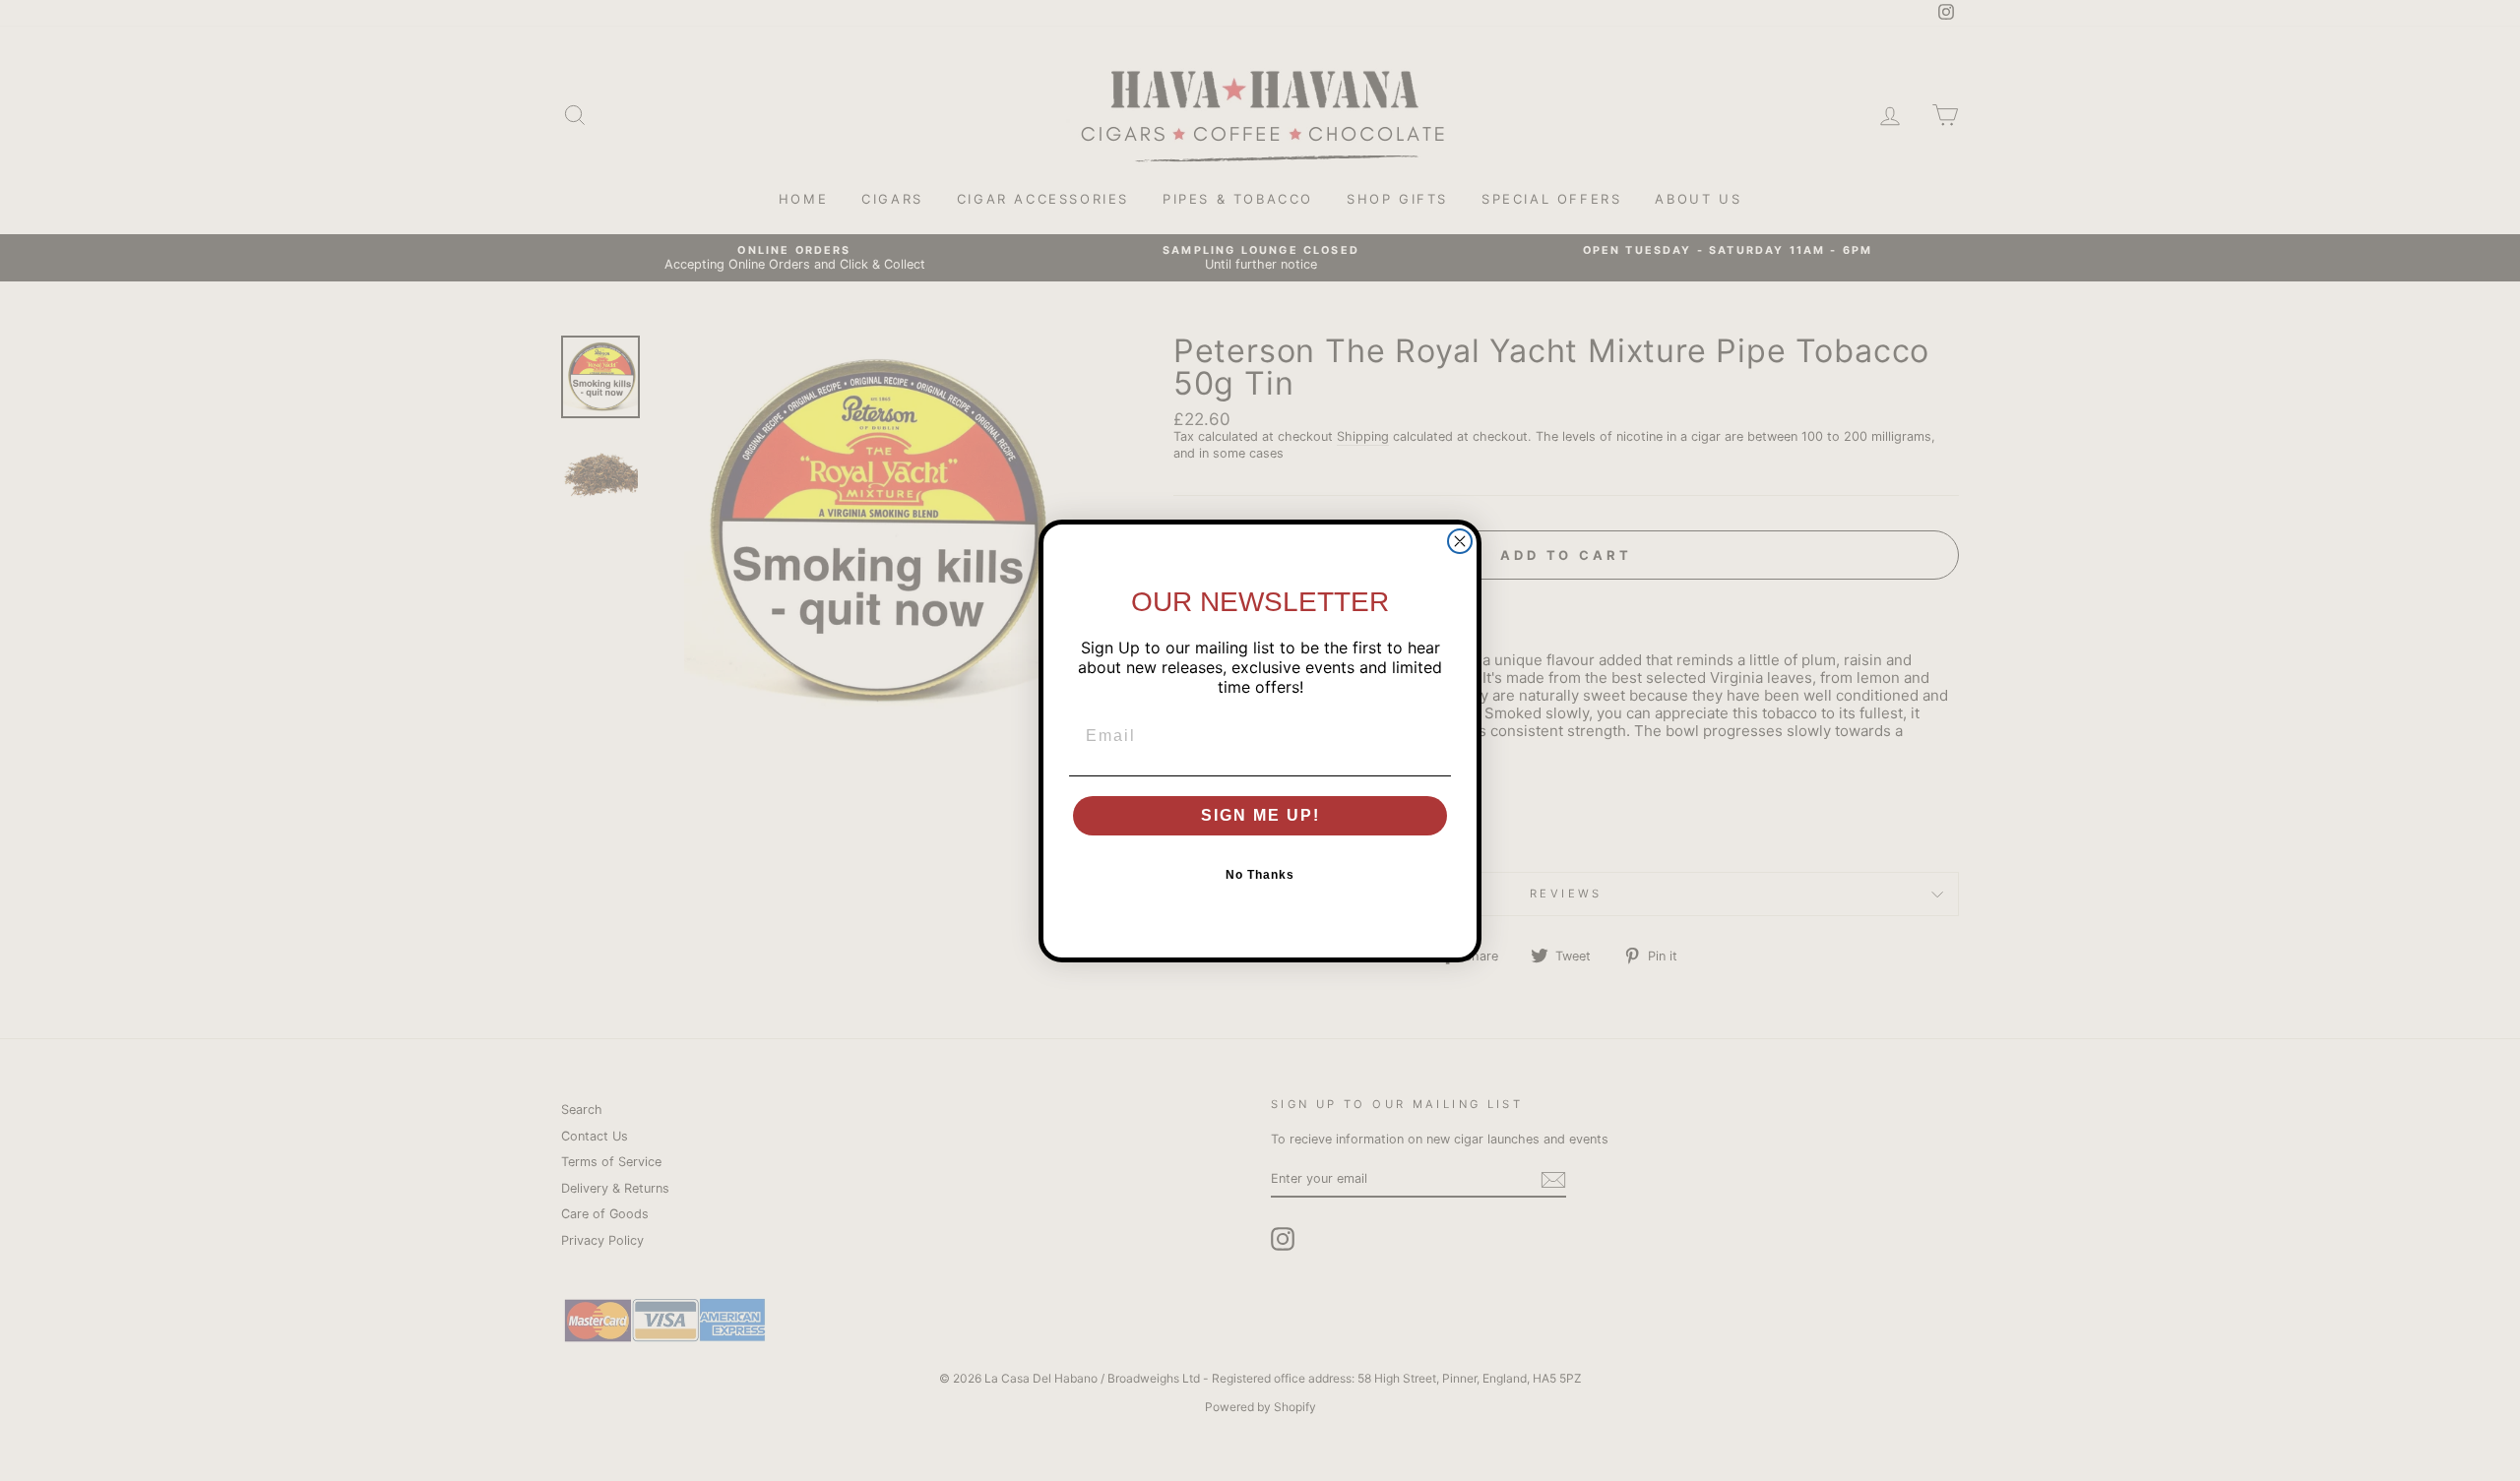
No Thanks (1260, 875)
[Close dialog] (1460, 541)
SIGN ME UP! (1260, 815)
